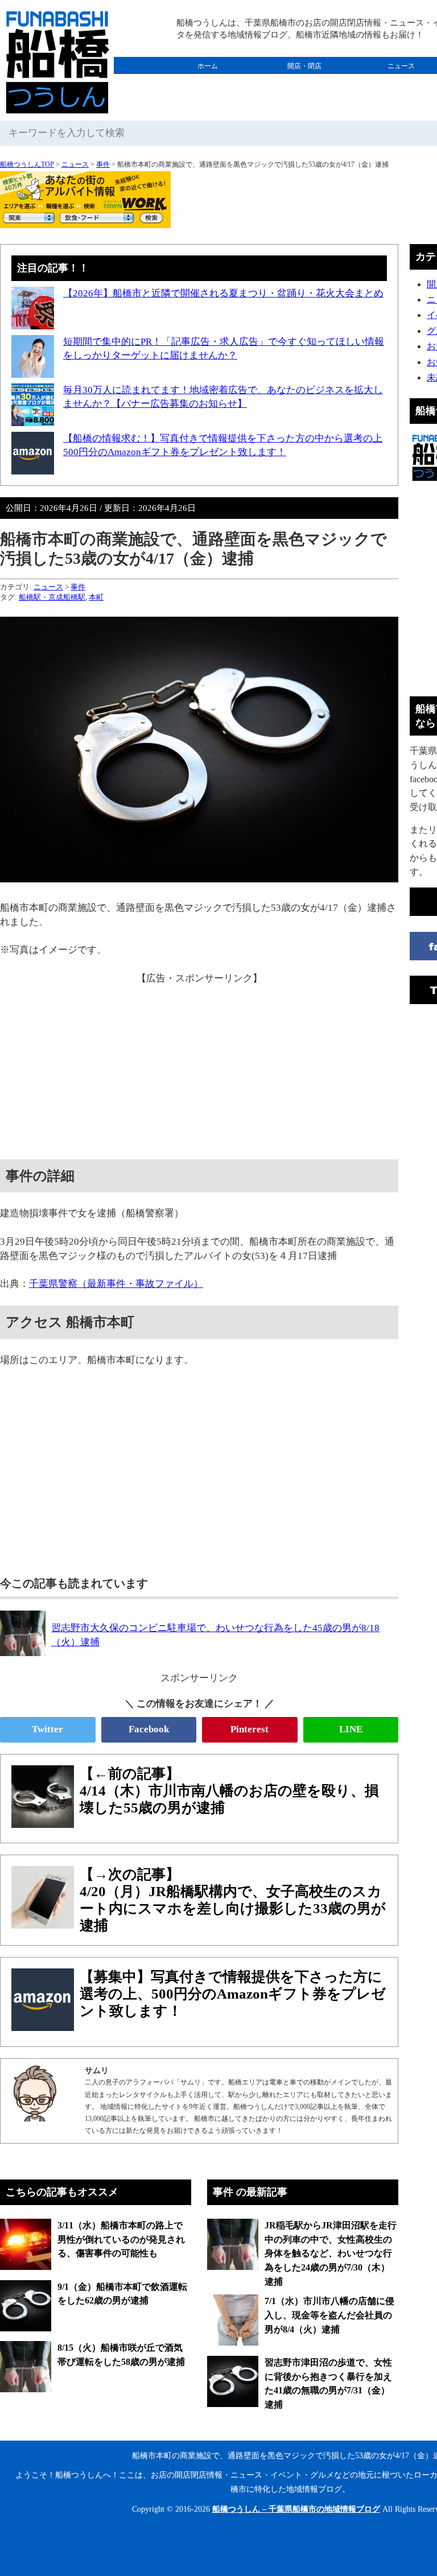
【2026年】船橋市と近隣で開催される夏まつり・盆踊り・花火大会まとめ (223, 293)
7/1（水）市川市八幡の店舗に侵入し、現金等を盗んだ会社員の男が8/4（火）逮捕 (329, 2315)
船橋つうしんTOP (27, 164)
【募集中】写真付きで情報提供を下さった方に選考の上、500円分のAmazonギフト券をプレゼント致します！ (233, 1994)
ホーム (208, 66)
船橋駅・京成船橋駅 (52, 597)
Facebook (149, 1729)
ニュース (75, 164)
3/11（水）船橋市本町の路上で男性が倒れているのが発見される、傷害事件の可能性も (121, 2239)
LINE (351, 1729)
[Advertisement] (199, 1066)
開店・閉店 (304, 66)
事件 (103, 164)
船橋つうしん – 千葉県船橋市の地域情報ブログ (296, 2509)
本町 (96, 597)
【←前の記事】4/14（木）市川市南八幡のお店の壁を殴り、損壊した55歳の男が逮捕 (229, 1791)
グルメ (208, 83)
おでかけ (304, 83)
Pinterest (250, 1729)
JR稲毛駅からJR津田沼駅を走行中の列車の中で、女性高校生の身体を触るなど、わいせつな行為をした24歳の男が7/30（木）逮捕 (331, 2253)
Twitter (48, 1729)
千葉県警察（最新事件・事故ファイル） (116, 1284)
